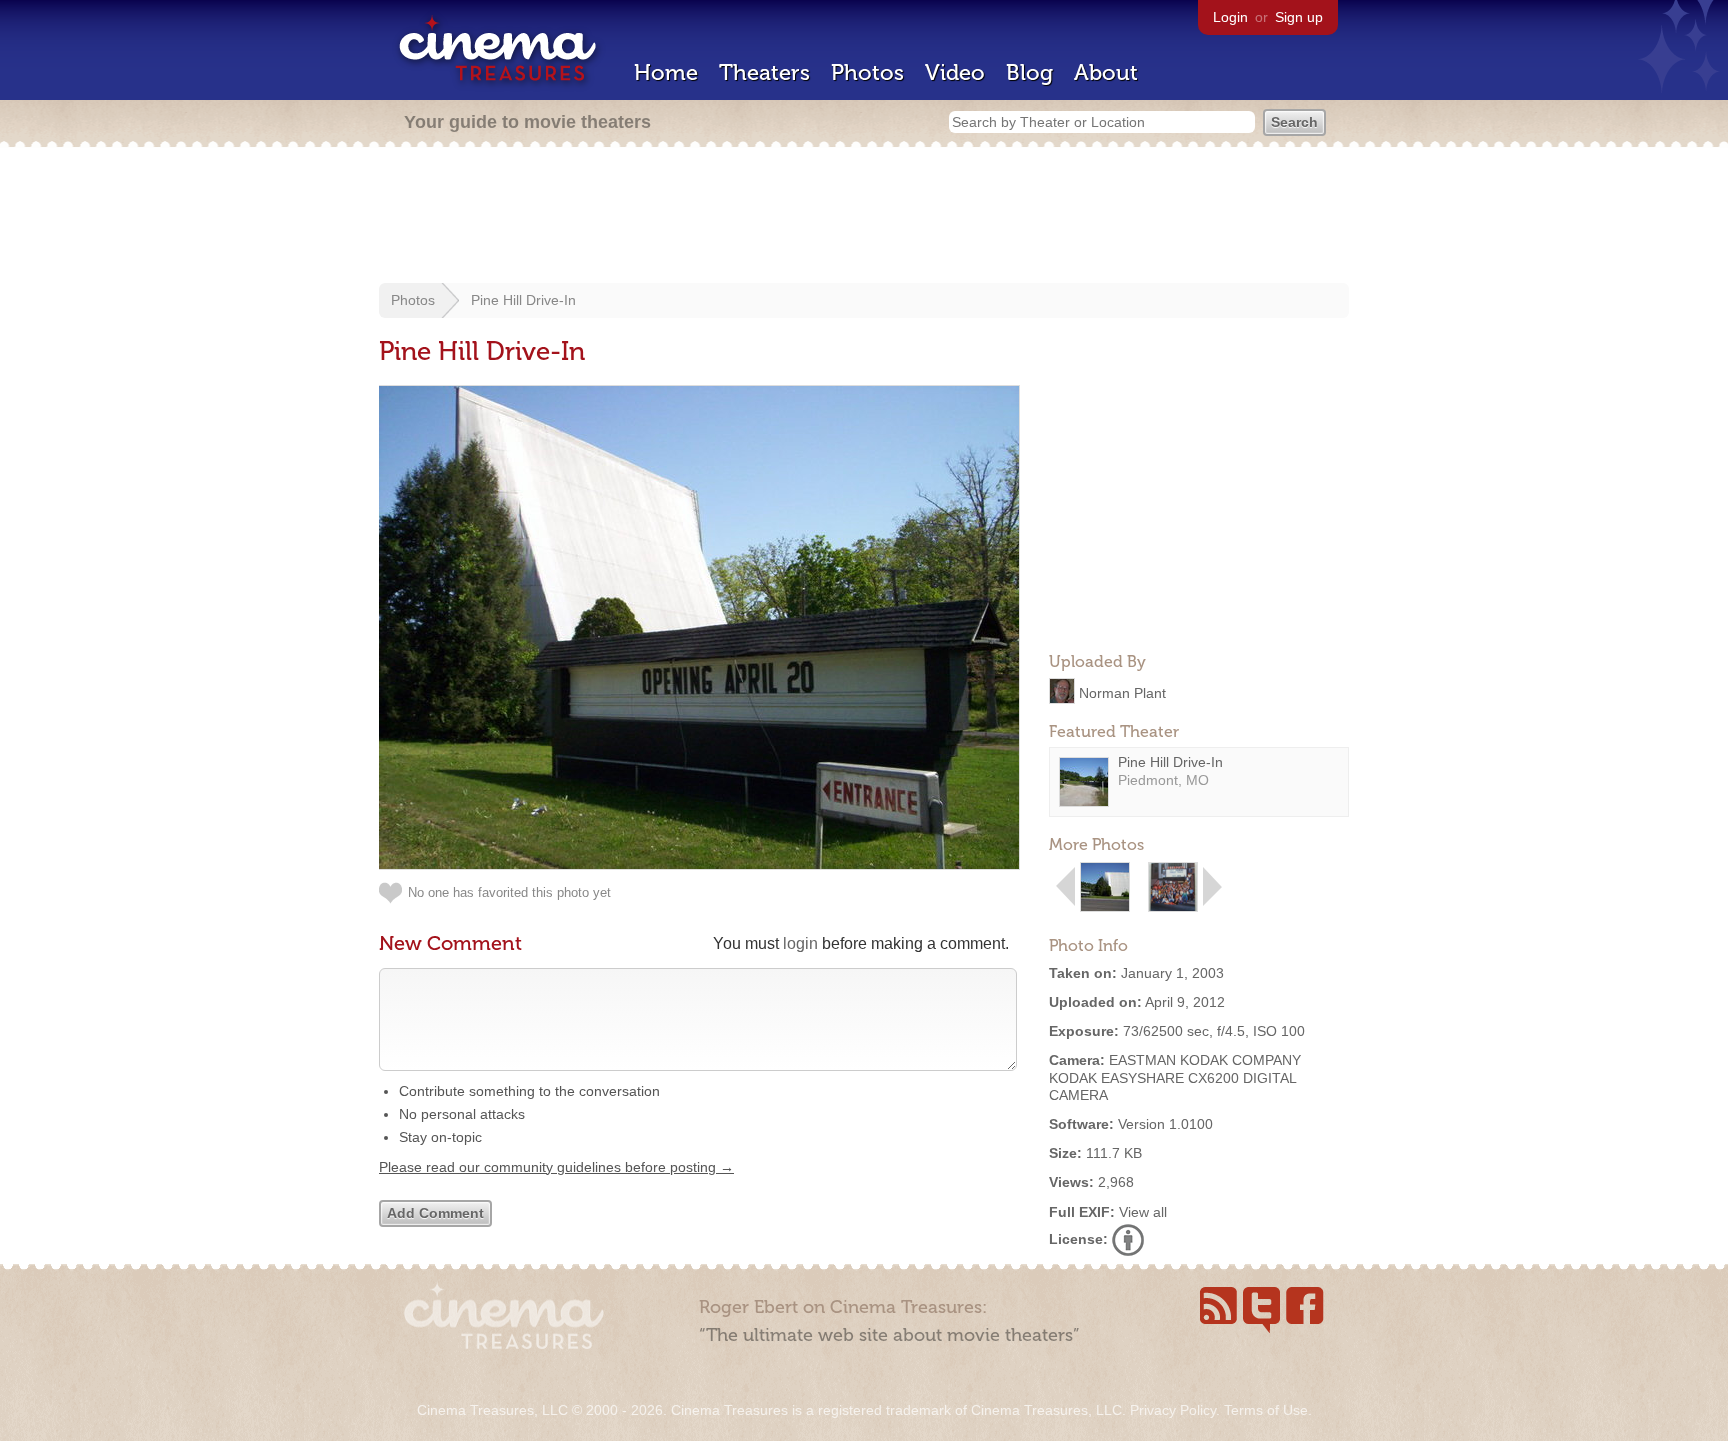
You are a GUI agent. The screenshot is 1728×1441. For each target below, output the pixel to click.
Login (1230, 17)
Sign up (1299, 17)
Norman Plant (1122, 692)
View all (1143, 1212)
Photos (867, 72)
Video (955, 72)
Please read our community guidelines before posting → (556, 1167)
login (800, 943)
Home (666, 72)
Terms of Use (1266, 1410)
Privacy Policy (1173, 1410)
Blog (1029, 72)
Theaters (764, 72)
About (1106, 72)
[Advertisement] (864, 217)
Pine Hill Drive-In (523, 300)
